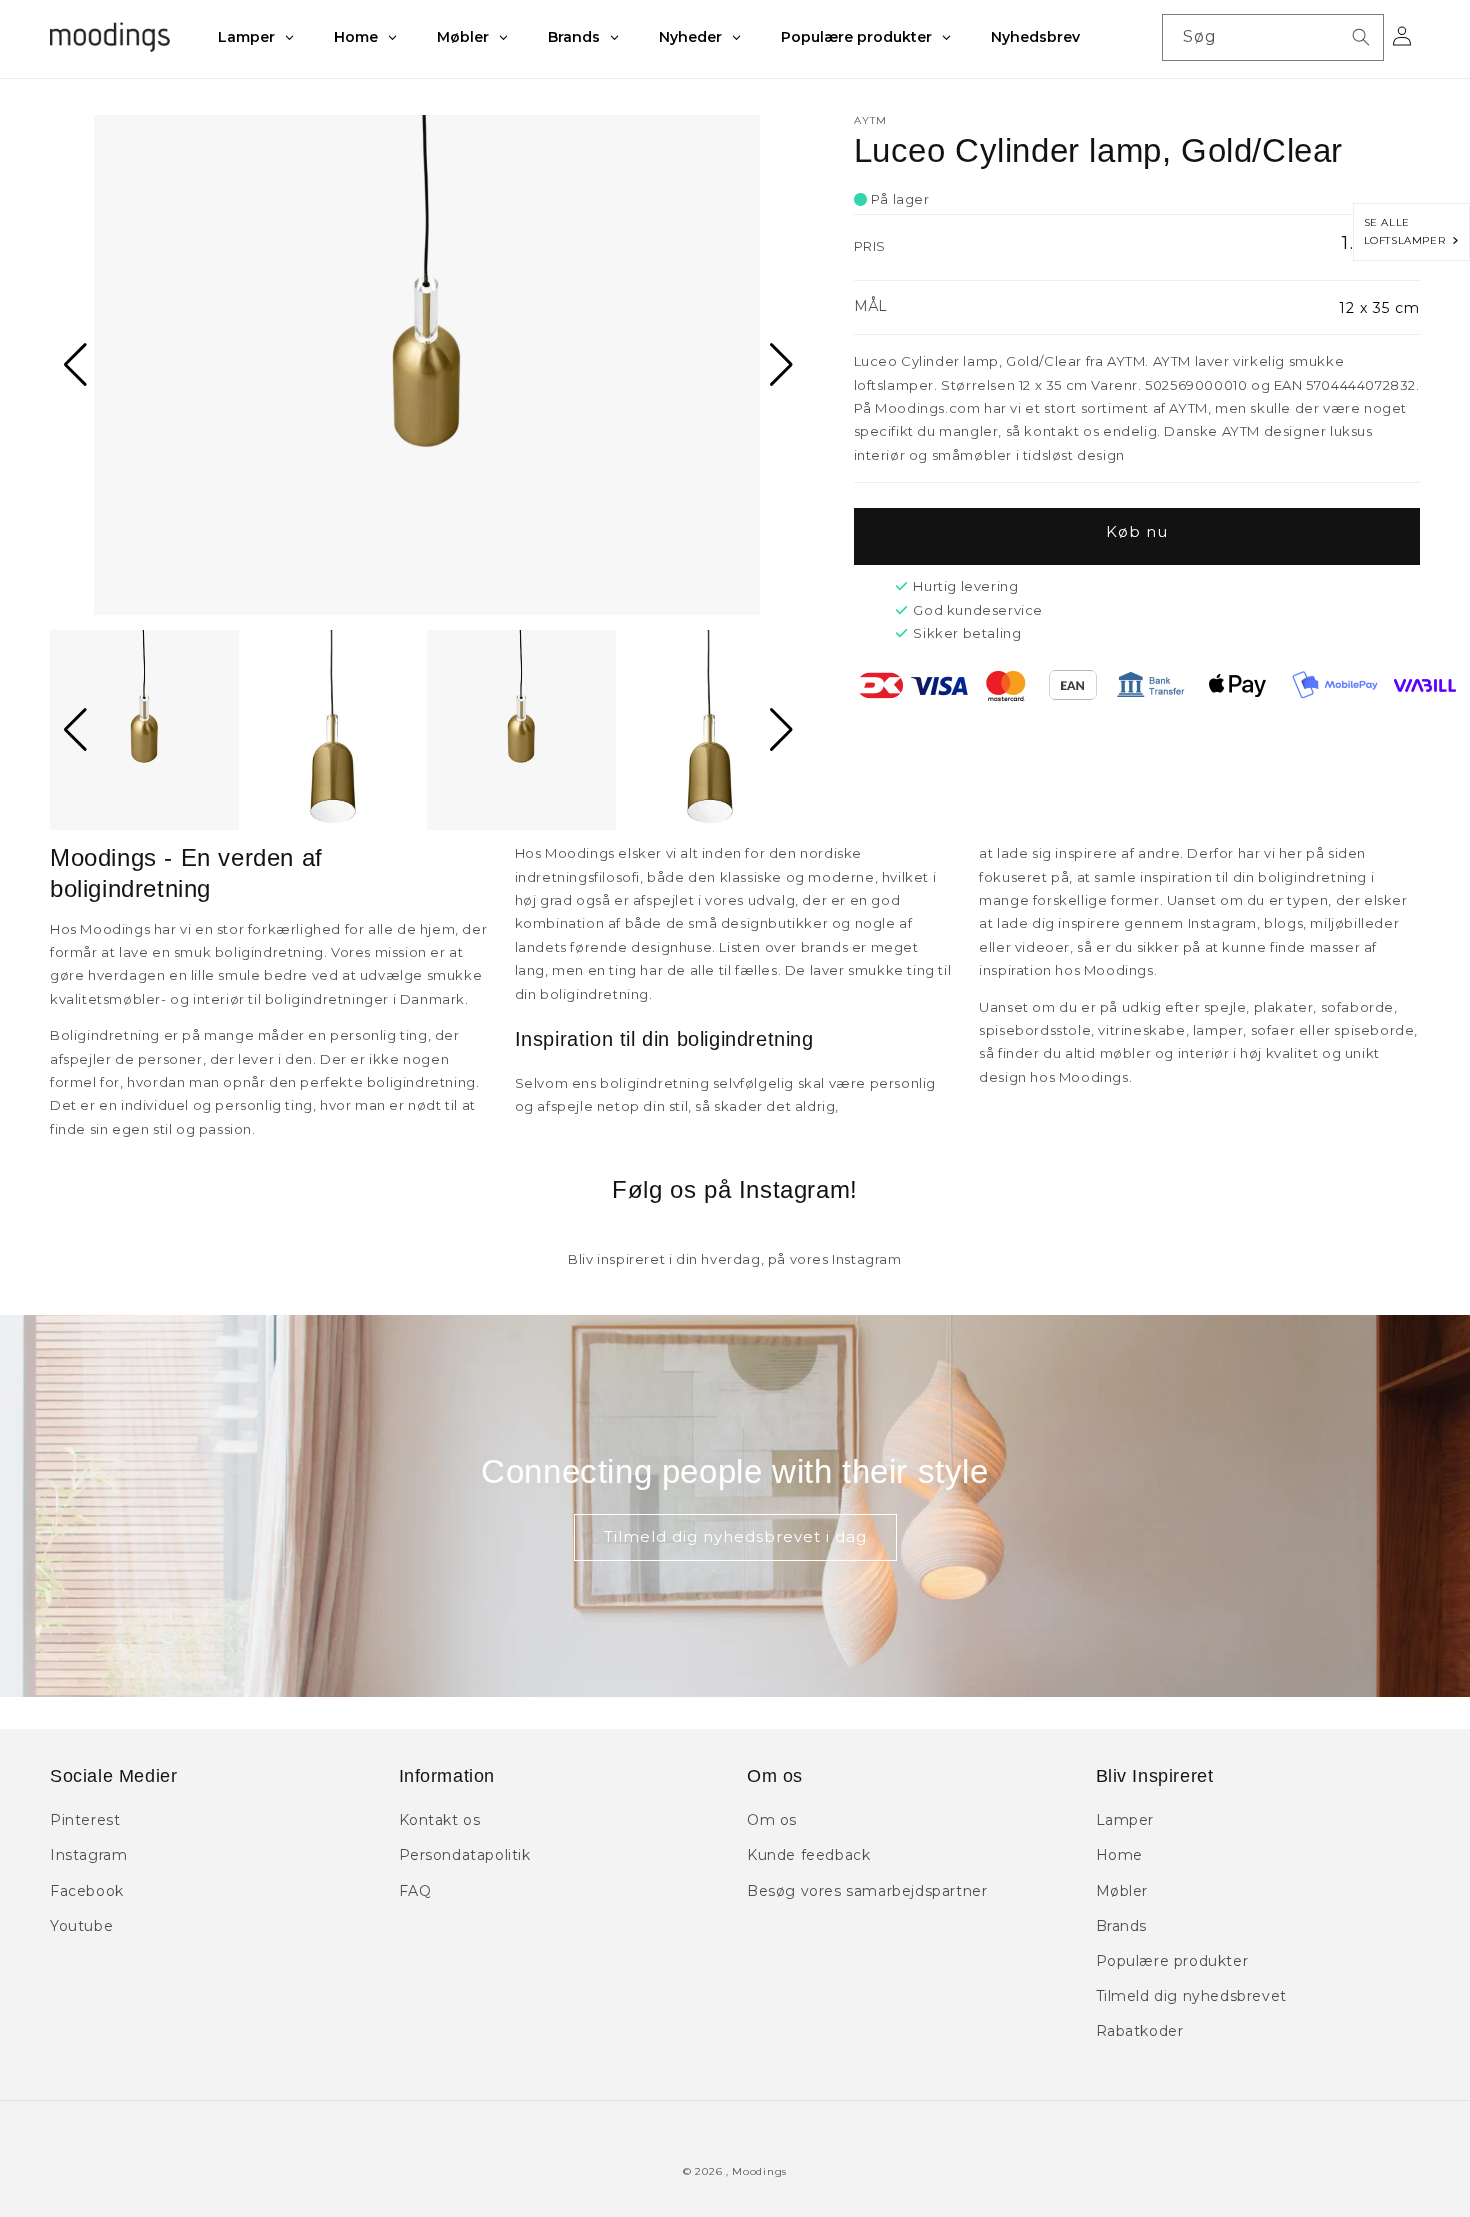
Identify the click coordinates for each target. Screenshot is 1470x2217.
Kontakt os (440, 1820)
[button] (73, 365)
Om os (772, 1820)
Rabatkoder (1140, 2031)
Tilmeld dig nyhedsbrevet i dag (735, 1536)
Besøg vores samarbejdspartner (867, 1891)
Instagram (88, 1855)
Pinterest (85, 1820)
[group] (427, 365)
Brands (1122, 1926)
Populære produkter (1172, 1961)
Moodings (759, 2171)
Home (1119, 1855)
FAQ (415, 1891)
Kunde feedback (808, 1855)
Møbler (1122, 1891)
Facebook (87, 1891)
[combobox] (1273, 37)
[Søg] (1361, 37)
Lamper (1125, 1820)
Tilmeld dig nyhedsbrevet (1191, 1996)
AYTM (871, 120)
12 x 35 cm (1379, 308)
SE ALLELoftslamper (1408, 231)
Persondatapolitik (465, 1855)
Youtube (81, 1926)
